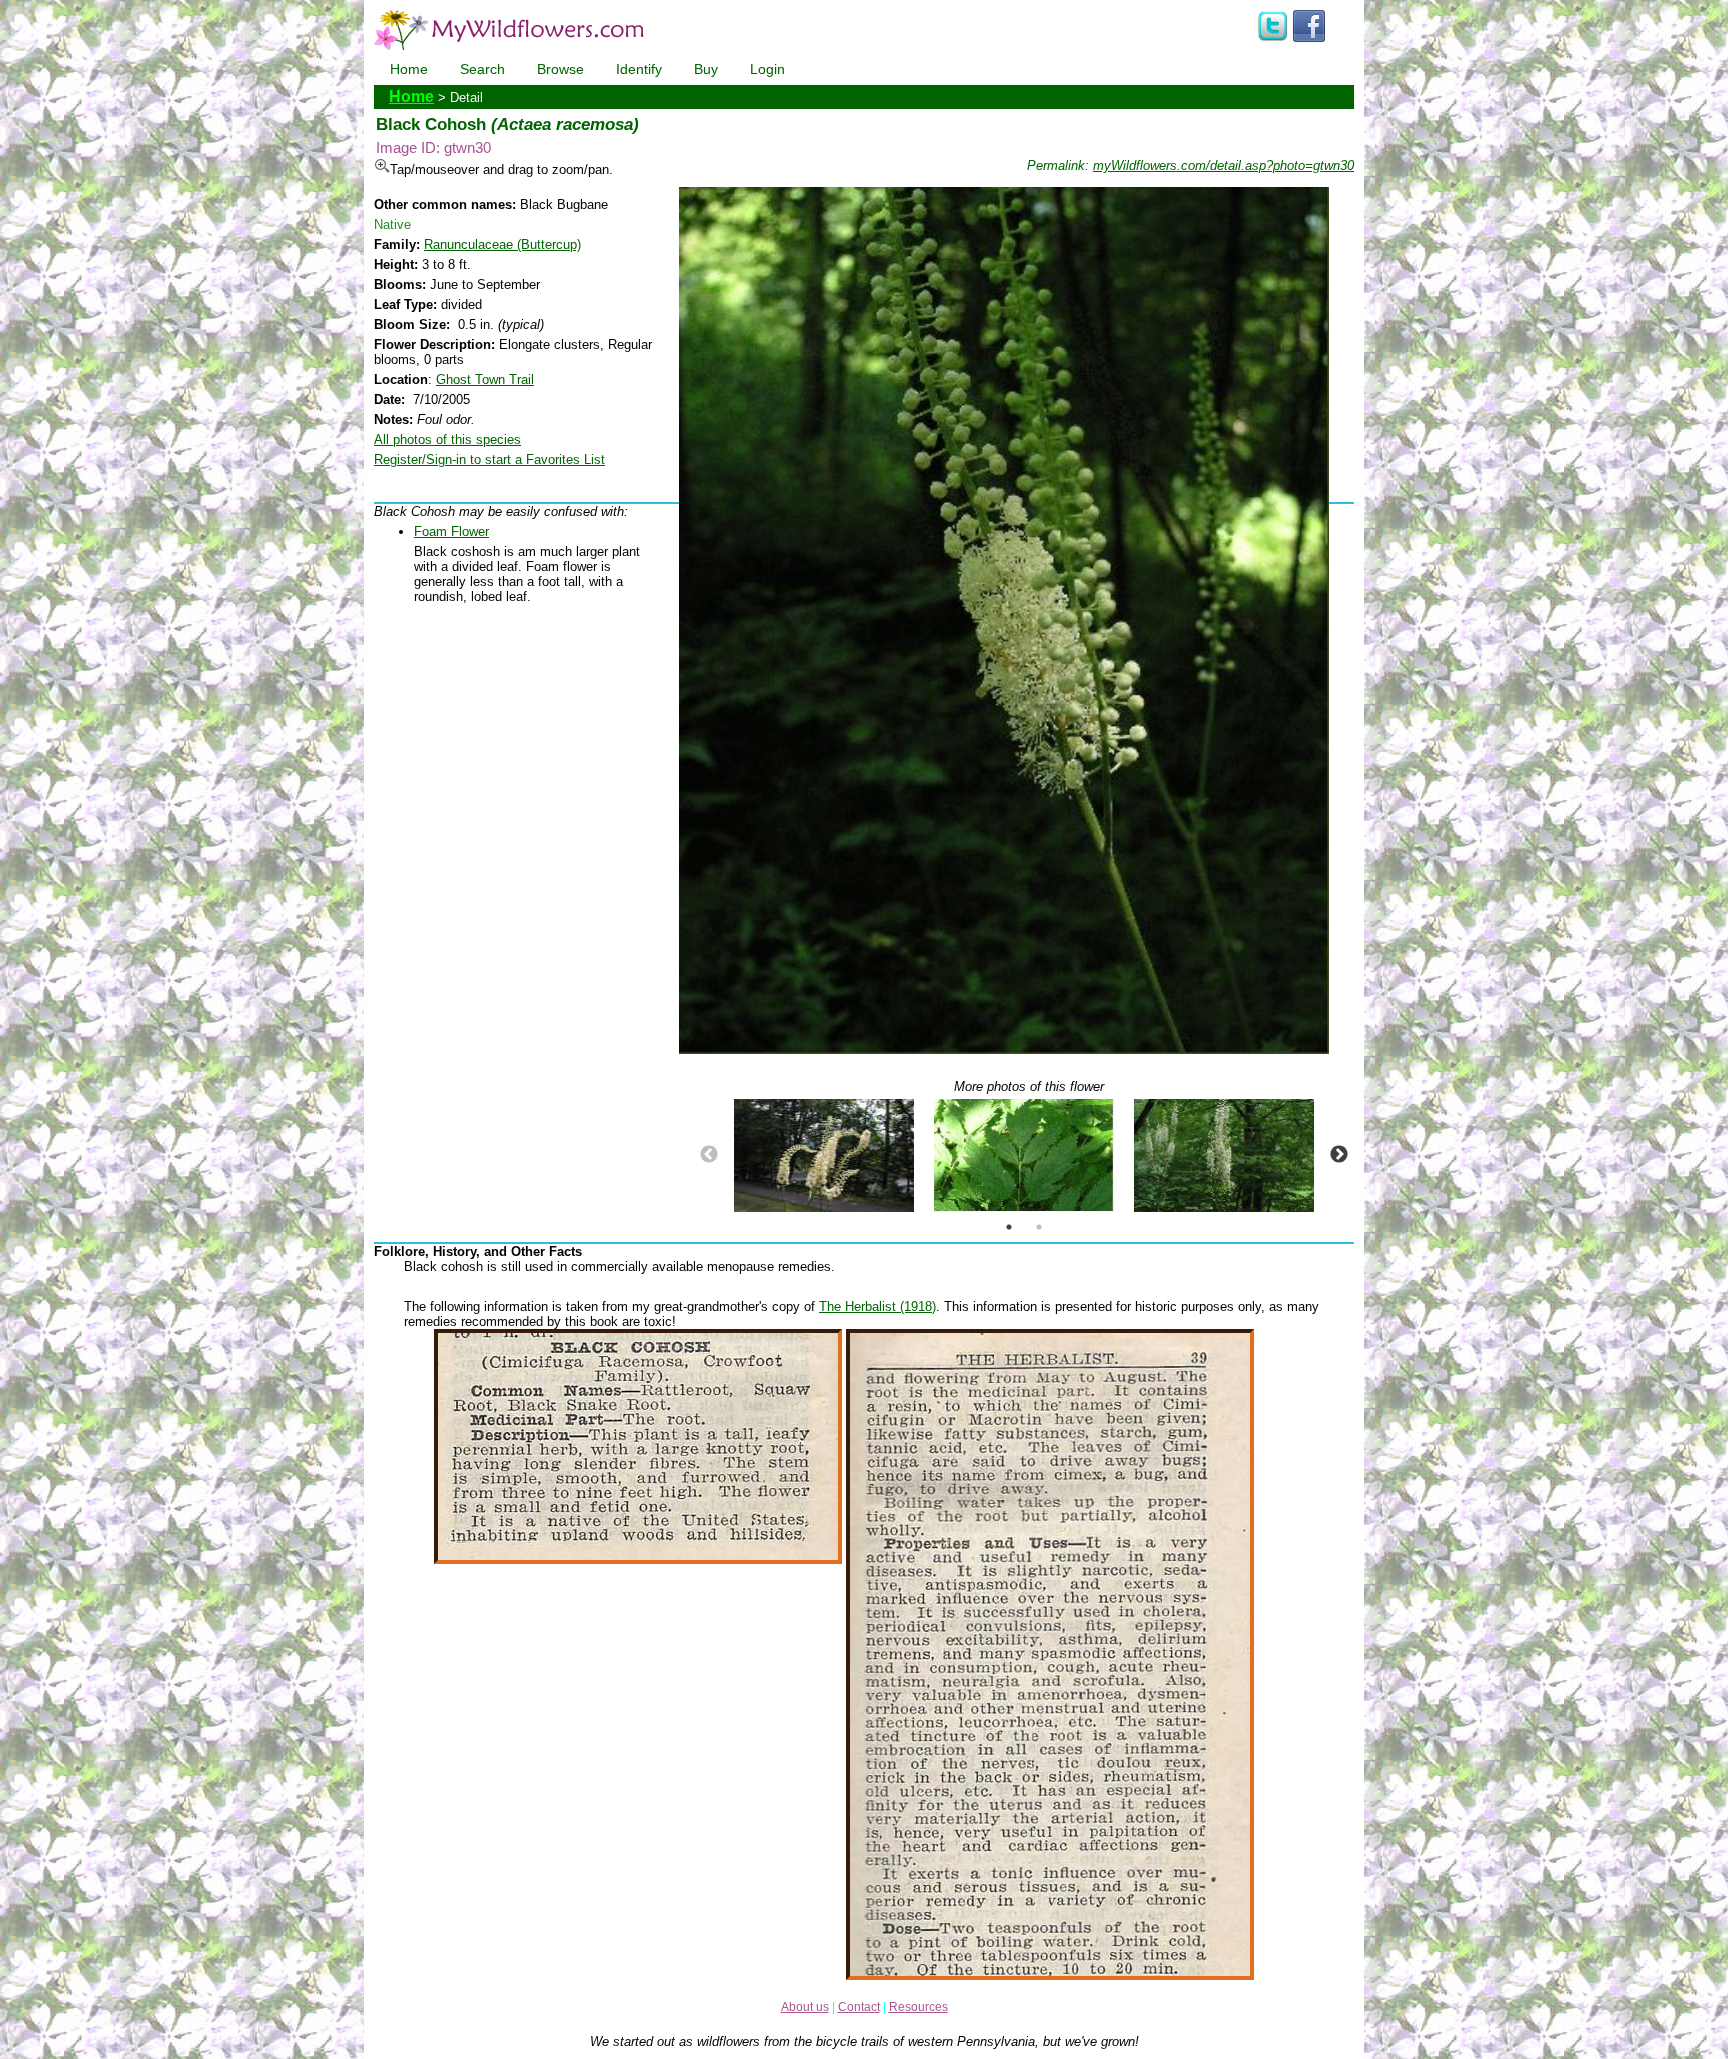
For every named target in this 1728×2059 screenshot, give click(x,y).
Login (767, 69)
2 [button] (1039, 1227)
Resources (918, 2007)
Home (409, 69)
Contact (859, 2007)
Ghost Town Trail (485, 379)
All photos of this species (447, 439)
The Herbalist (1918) (877, 1306)
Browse (560, 69)
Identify (639, 69)
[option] (824, 1155)
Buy (706, 69)
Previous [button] (709, 1155)
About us (805, 2007)
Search (482, 69)
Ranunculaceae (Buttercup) (502, 244)
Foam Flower (451, 531)
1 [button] (1009, 1227)
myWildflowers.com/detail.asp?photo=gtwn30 (1223, 165)
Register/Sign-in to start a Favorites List (489, 459)
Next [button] (1339, 1155)
